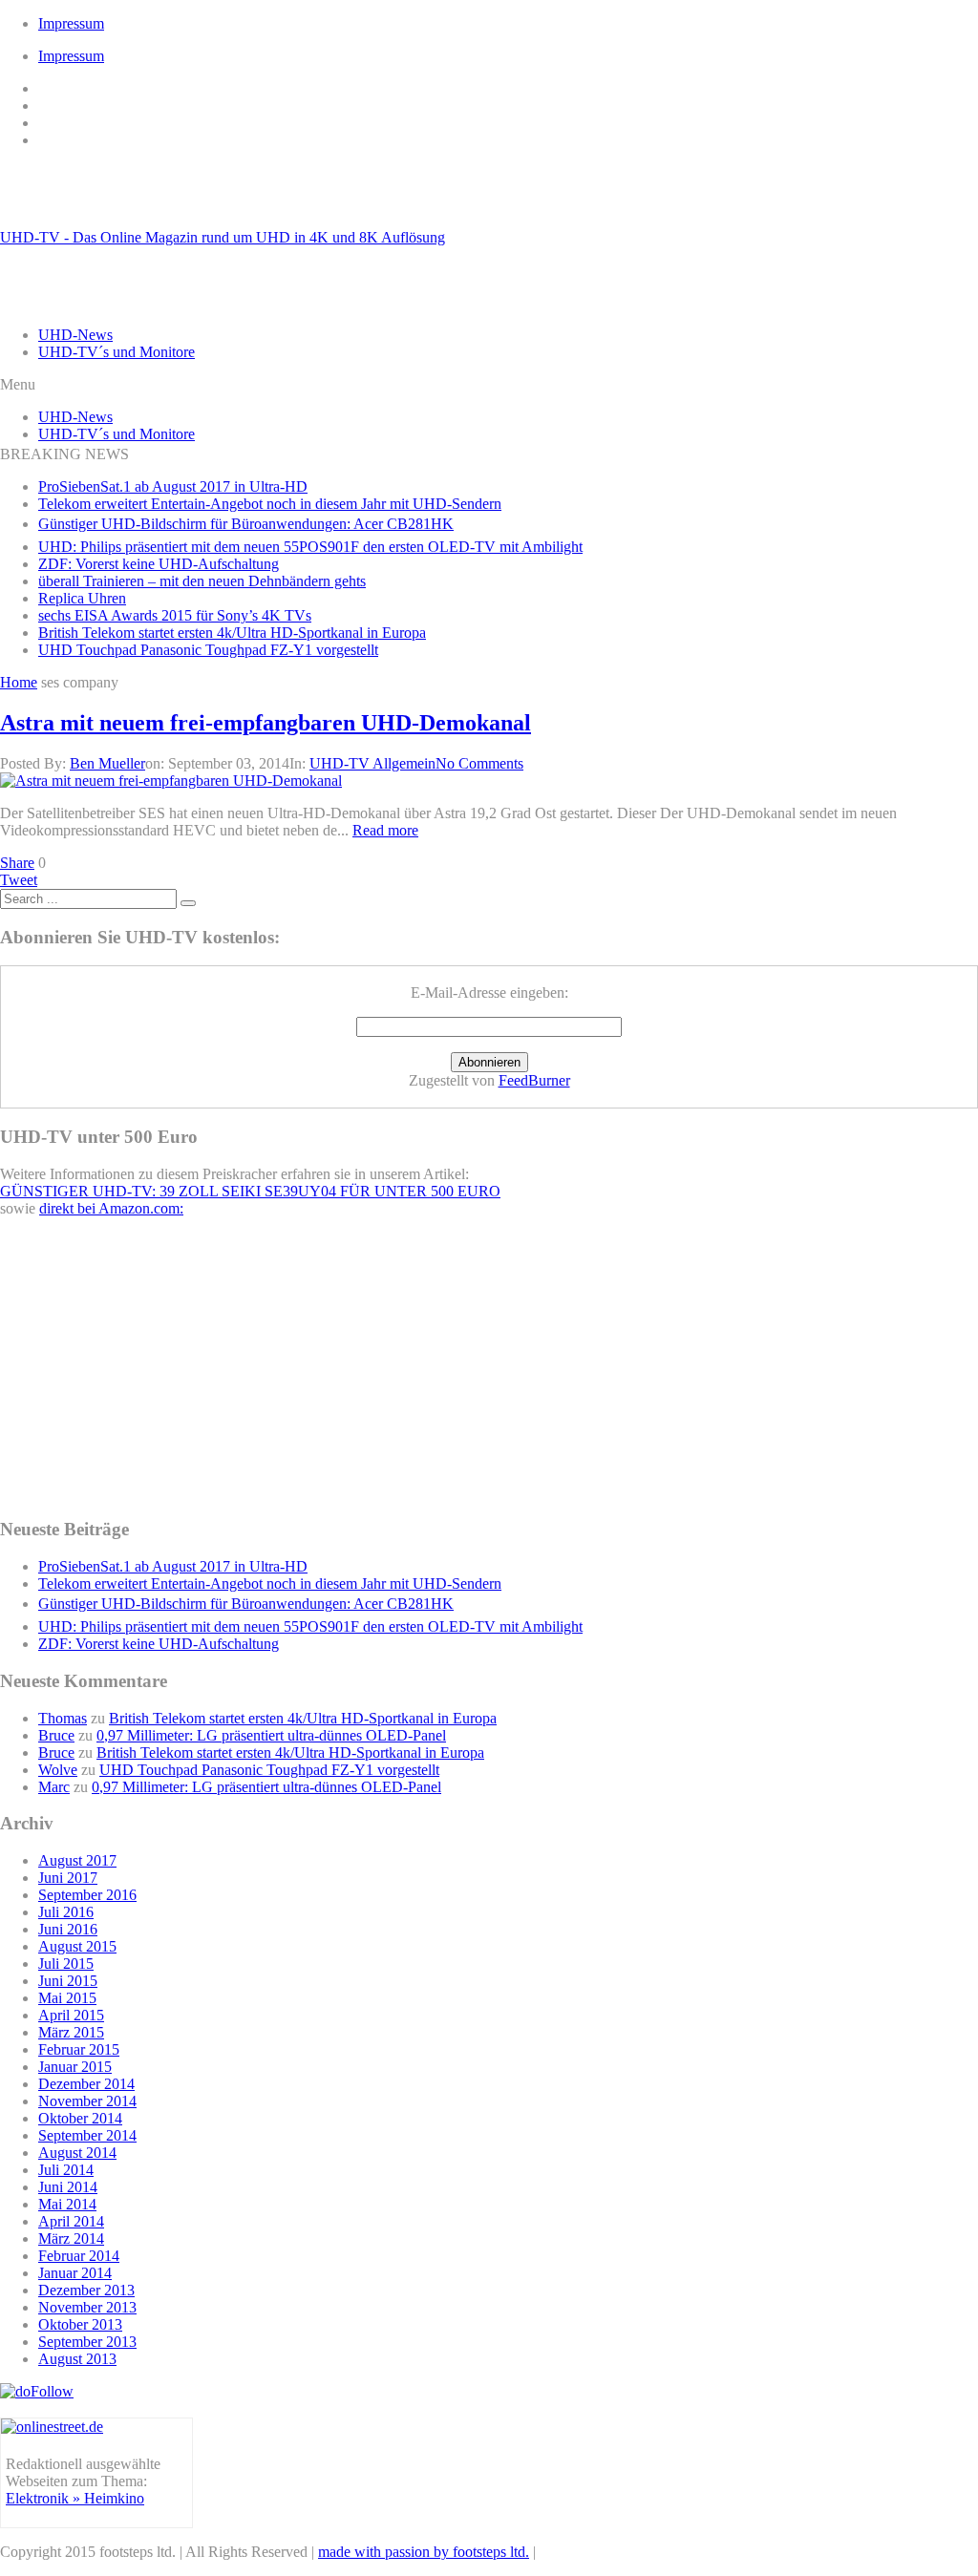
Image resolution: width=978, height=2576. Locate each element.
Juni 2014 (68, 2187)
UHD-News (75, 335)
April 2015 (71, 2015)
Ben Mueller (107, 763)
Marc (54, 1787)
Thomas (63, 1718)
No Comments (479, 763)
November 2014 (87, 2101)
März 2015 (71, 2032)
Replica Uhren (82, 598)
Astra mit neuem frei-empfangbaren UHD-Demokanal (266, 723)
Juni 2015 (68, 1981)
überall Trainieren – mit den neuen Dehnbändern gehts (202, 581)
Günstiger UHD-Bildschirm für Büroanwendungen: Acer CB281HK (246, 524)
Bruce (56, 1735)
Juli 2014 (66, 2170)
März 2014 (71, 2238)
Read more (385, 830)
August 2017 (77, 1860)
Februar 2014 (79, 2256)
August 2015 (77, 1946)
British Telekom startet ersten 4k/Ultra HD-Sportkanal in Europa (232, 633)
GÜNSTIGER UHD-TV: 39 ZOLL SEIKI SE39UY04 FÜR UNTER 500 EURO (250, 1191)
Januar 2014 (75, 2273)
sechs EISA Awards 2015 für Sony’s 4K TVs (175, 615)
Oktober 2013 (80, 2324)
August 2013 (77, 2359)
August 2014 (77, 2153)
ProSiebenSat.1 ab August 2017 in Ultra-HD (173, 486)
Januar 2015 (75, 2067)
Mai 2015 (67, 1998)
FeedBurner (534, 1080)
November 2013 (87, 2307)
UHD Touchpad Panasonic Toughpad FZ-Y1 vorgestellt (208, 650)
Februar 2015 (79, 2049)
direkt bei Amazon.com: (111, 1208)
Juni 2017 (68, 1878)
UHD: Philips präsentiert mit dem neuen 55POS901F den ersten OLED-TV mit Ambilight (310, 547)
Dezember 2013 (86, 2290)
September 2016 (87, 1895)
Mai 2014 (67, 2204)
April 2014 (71, 2221)
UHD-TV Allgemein (372, 763)
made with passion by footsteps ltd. (424, 2552)
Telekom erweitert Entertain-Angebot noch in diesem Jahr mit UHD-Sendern (270, 504)
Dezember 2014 (86, 2084)
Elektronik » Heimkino (75, 2498)
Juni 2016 (68, 1929)
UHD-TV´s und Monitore (117, 352)
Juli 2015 (66, 1964)
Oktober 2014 (80, 2118)
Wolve (58, 1770)
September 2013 (87, 2342)
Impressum (71, 23)
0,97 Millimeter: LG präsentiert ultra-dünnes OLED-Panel (271, 1735)
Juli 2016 (66, 1912)
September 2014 (87, 2135)
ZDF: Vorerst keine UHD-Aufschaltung (159, 564)
